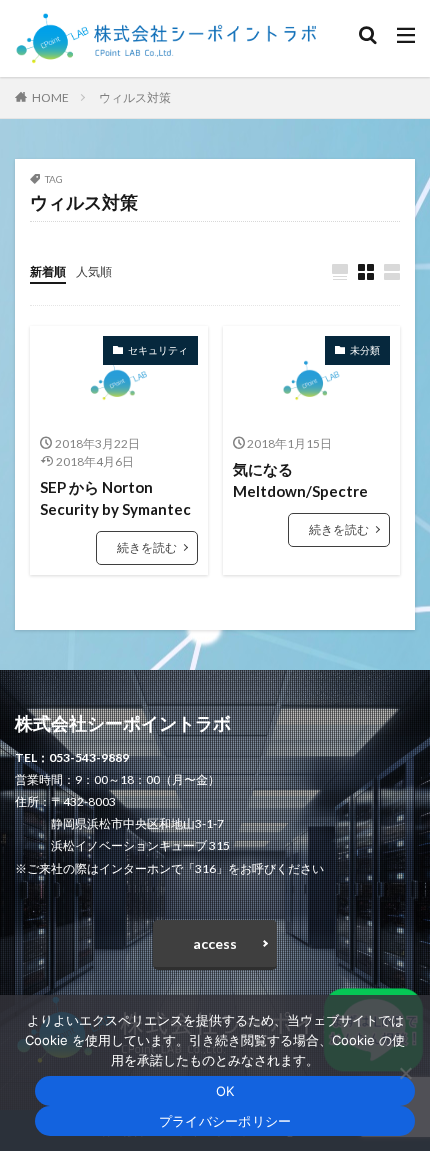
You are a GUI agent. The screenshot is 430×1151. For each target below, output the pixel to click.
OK (225, 1091)
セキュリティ (158, 350)
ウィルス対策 (135, 97)
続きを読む (147, 547)
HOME (50, 97)
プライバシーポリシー (225, 1121)
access (215, 943)
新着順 (48, 271)
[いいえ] (405, 1073)
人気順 (94, 271)
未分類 (365, 350)
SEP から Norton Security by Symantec (115, 498)
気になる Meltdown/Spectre (300, 480)
